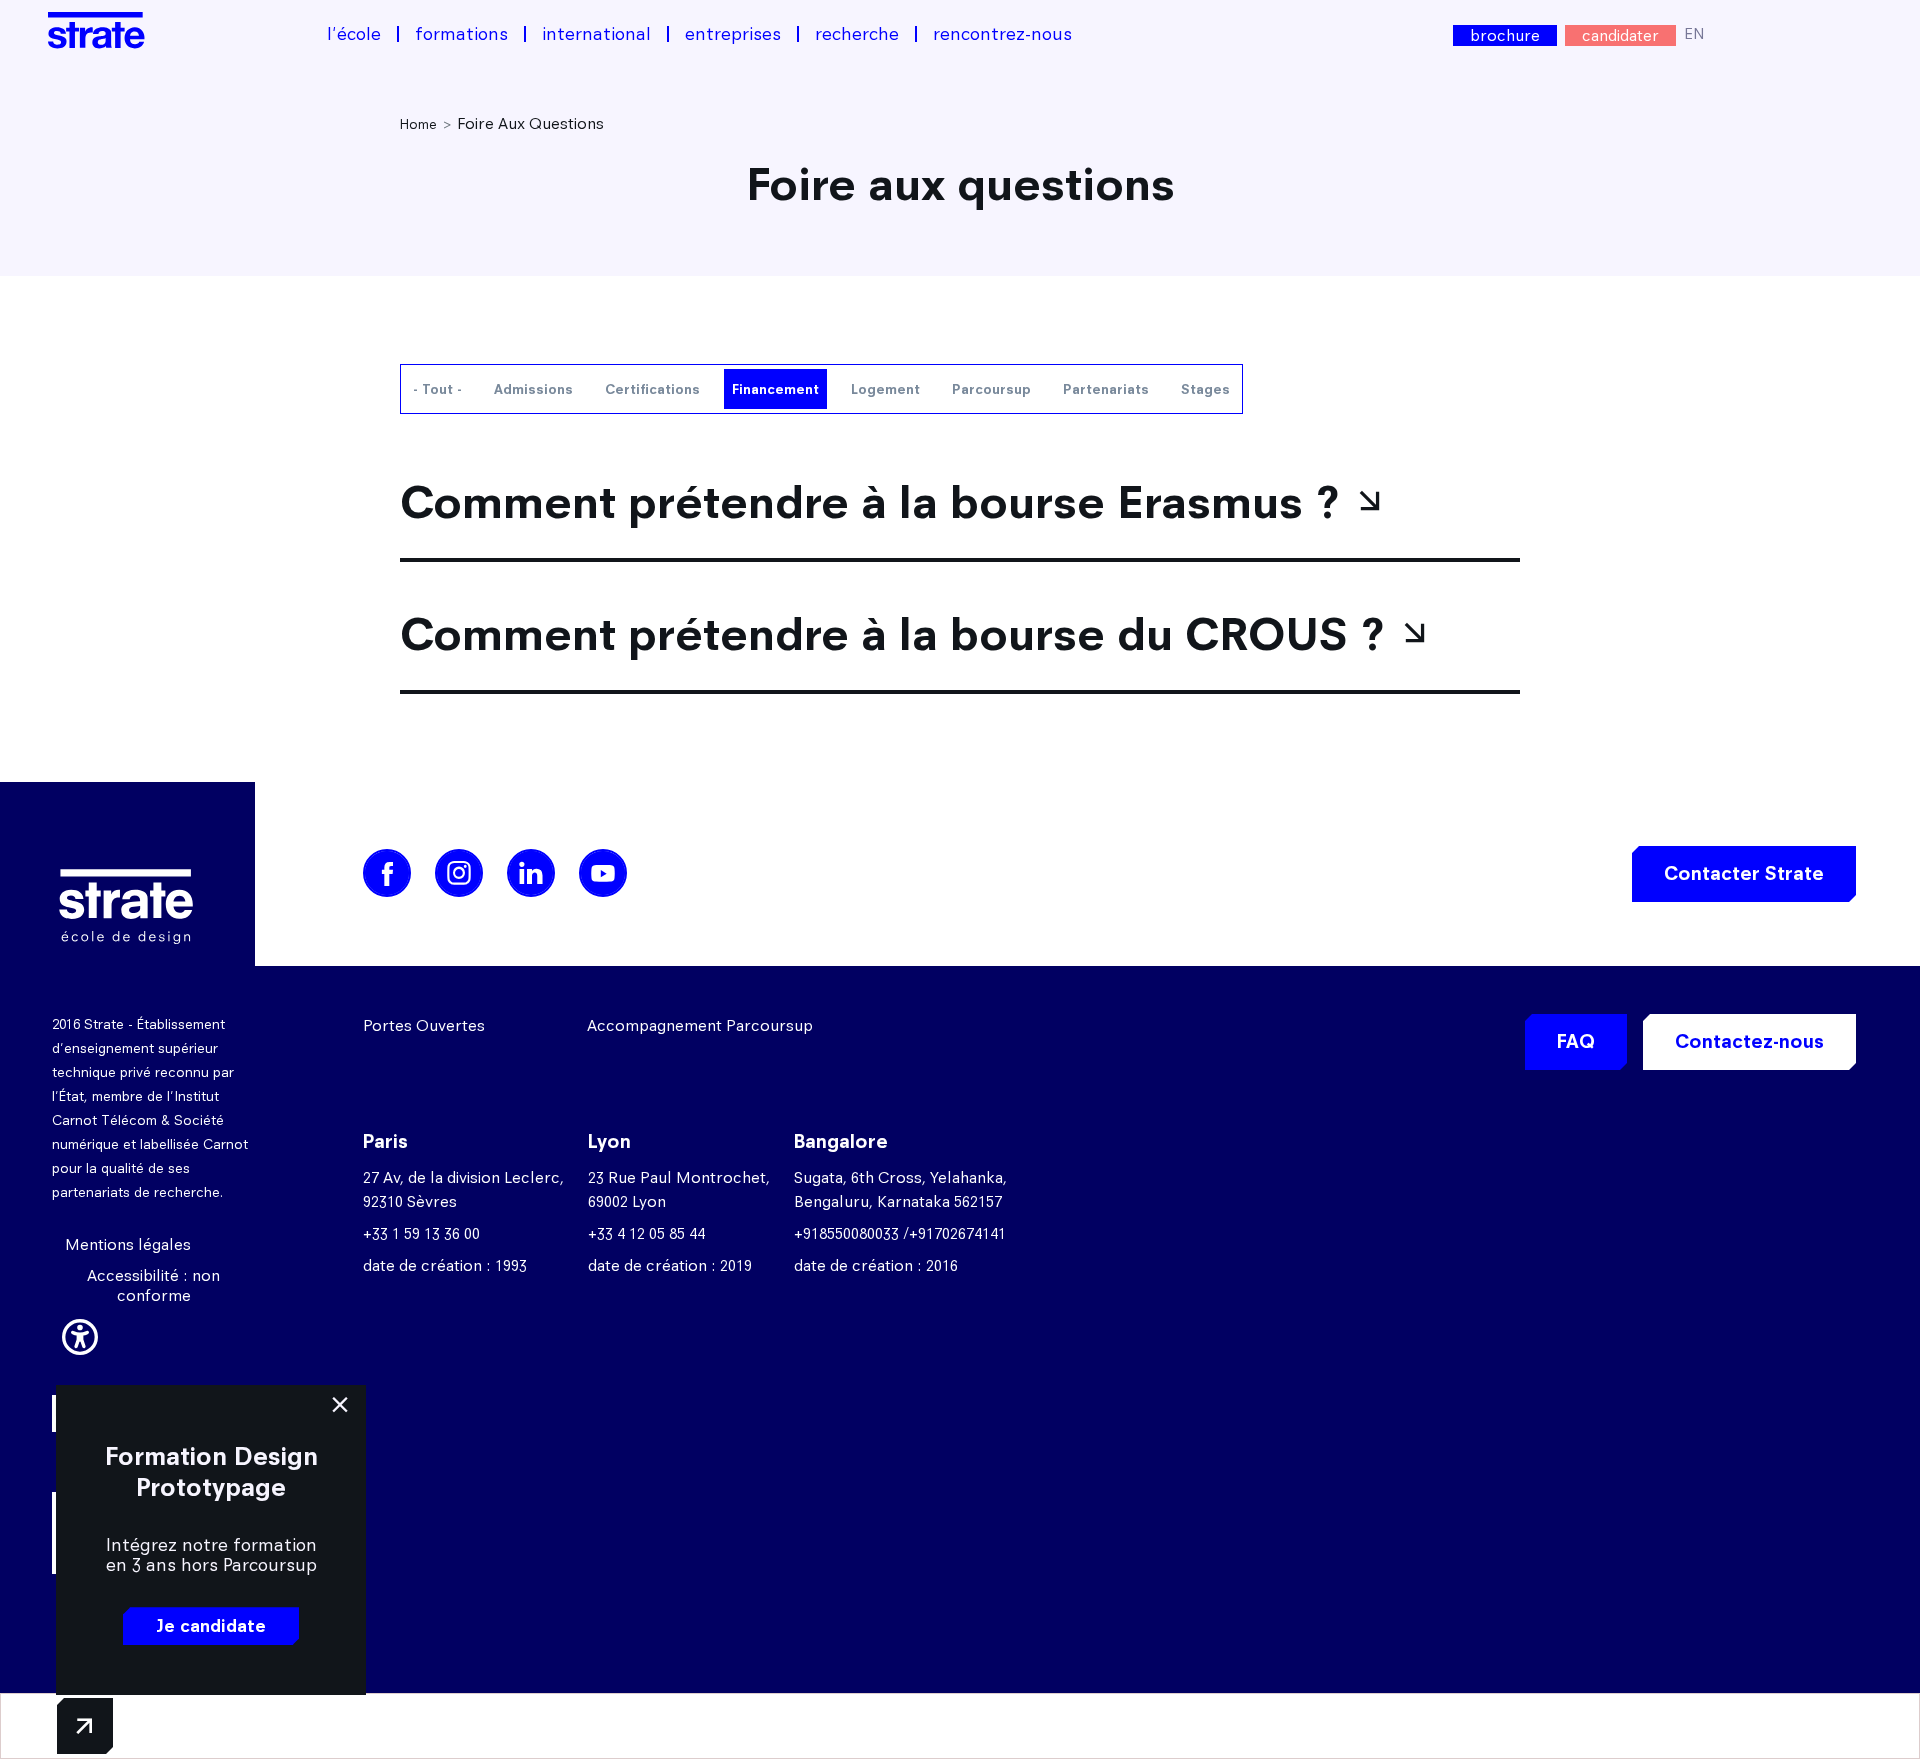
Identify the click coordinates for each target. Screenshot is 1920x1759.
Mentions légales (128, 1244)
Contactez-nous (1749, 1041)
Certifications (652, 389)
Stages (1205, 389)
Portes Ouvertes (424, 1025)
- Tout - (437, 389)
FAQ (1576, 1041)
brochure (1505, 35)
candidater (1620, 35)
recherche (857, 34)
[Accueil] (96, 30)
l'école (354, 34)
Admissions (533, 389)
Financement (775, 389)
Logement (885, 389)
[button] (80, 1334)
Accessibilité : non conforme (153, 1285)
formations (461, 34)
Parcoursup (991, 389)
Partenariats (1106, 389)
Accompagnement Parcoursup (700, 1025)
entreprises (733, 34)
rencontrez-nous (1002, 34)
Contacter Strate (1744, 873)
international (596, 34)
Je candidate (211, 1626)
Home (418, 124)
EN (1694, 33)
